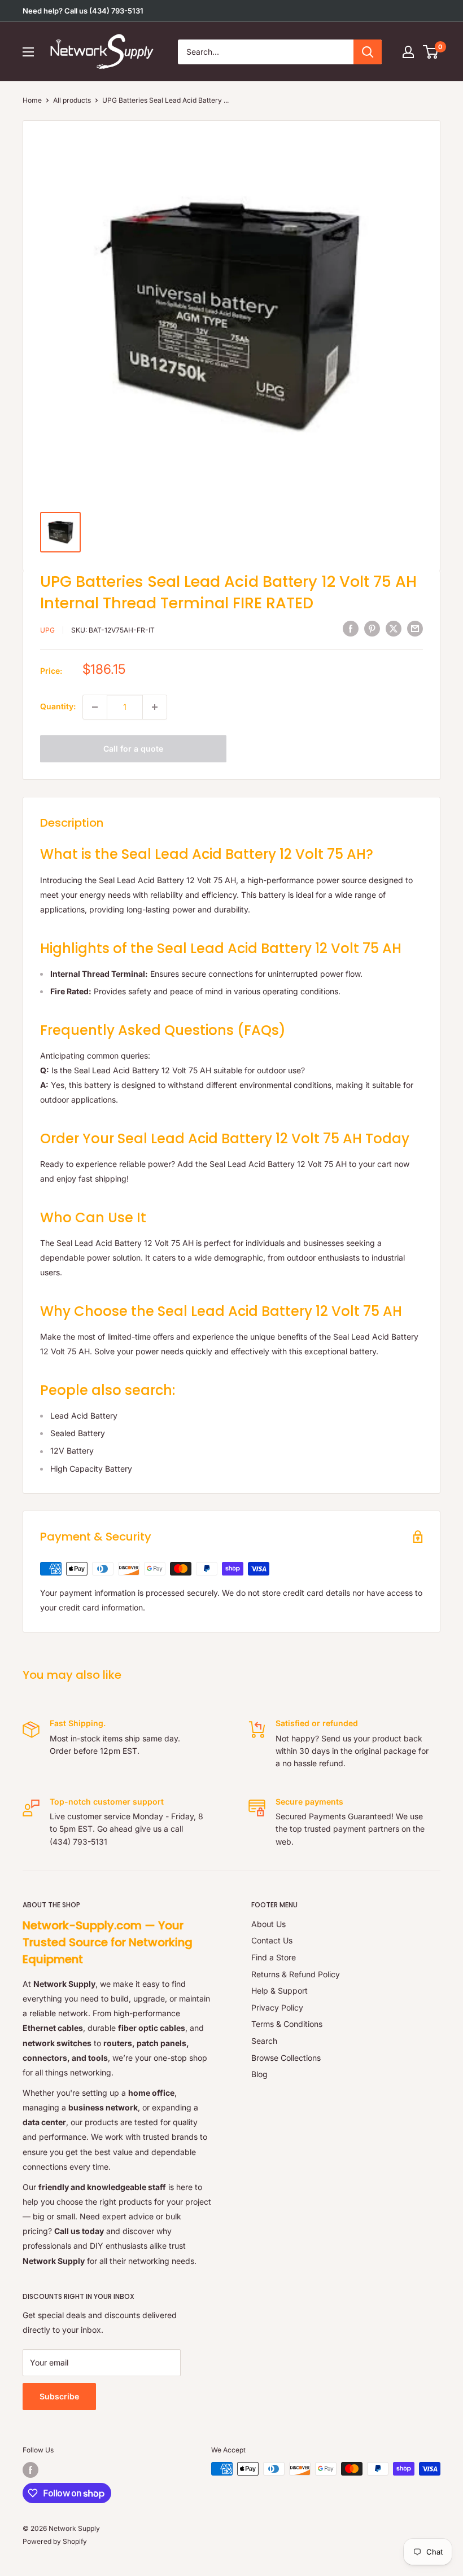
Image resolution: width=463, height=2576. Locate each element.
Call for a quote (133, 749)
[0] (431, 52)
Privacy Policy (277, 2007)
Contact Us (272, 1940)
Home (32, 100)
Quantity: (58, 706)
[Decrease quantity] (95, 707)
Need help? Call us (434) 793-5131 (83, 11)
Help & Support (279, 1991)
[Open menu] (28, 52)
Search (264, 2041)
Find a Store (274, 1957)
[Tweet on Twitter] (394, 629)
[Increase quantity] (155, 707)
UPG (47, 630)
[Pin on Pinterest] (372, 629)
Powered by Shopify (55, 2541)
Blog (259, 2074)
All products (72, 100)
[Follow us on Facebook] (30, 2470)
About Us (268, 1924)
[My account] (408, 52)
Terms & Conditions (287, 2024)
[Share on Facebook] (351, 629)
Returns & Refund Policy (296, 1974)
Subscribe (59, 2396)
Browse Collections (286, 2058)
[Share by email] (415, 629)
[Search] (368, 52)
